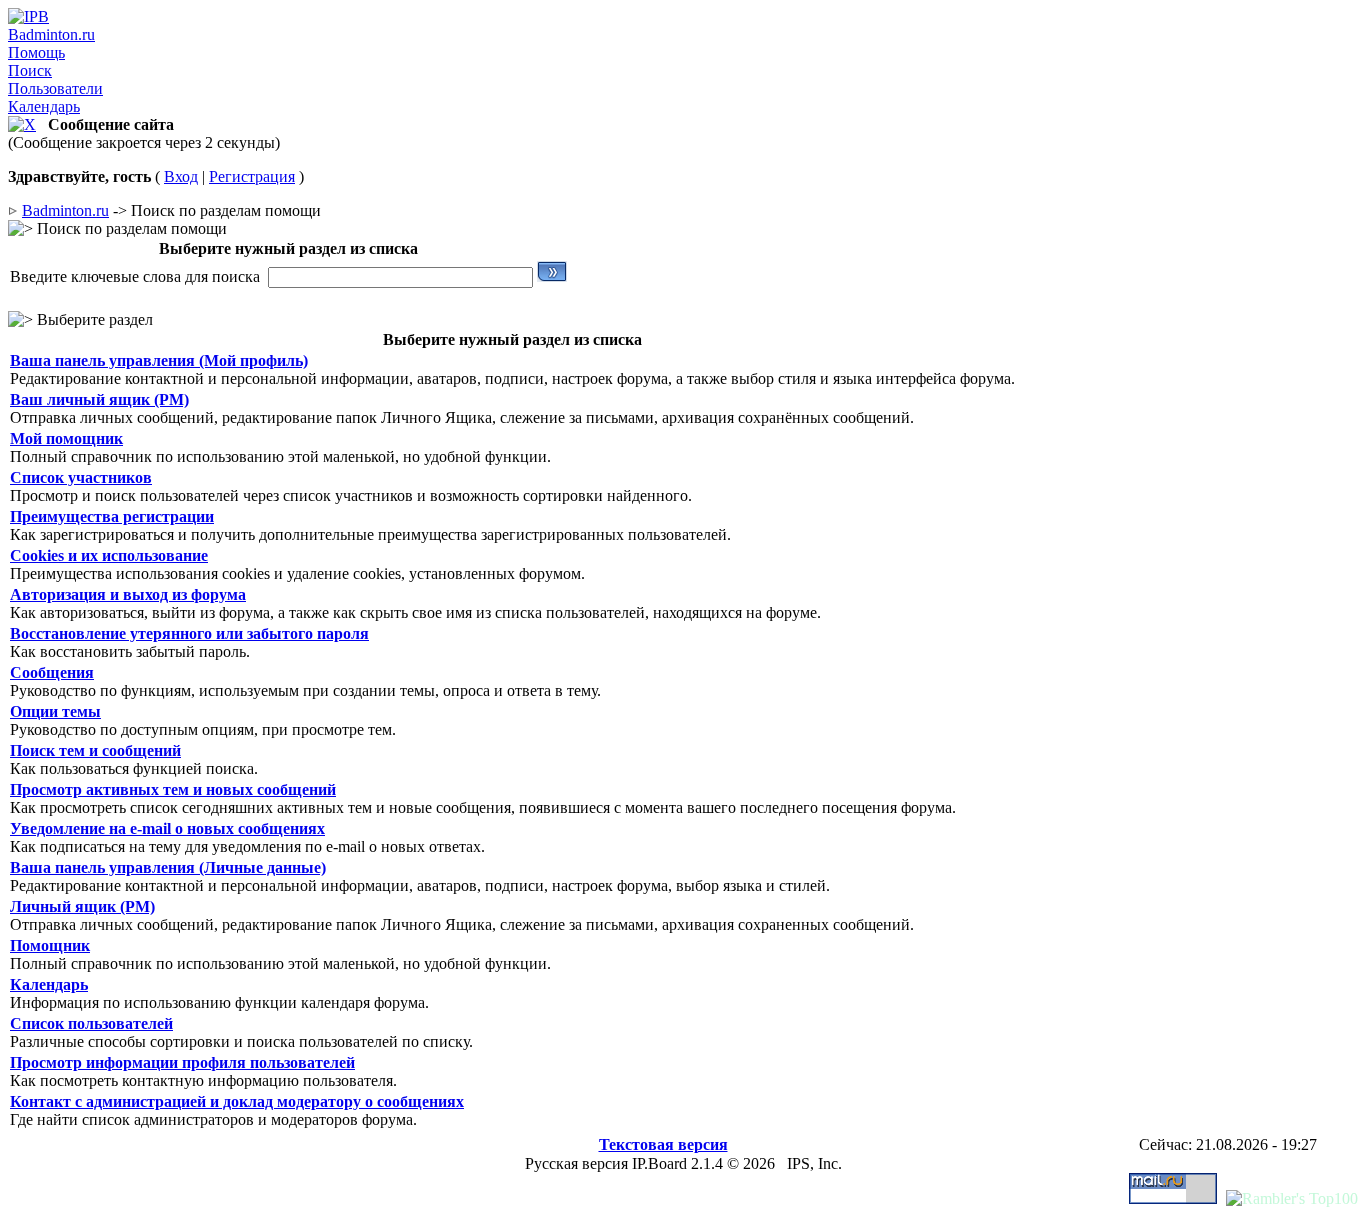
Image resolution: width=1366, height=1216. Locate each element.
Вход (181, 176)
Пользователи (55, 88)
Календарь (44, 106)
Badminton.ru (51, 34)
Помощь (36, 52)
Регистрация (252, 176)
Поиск (30, 70)
